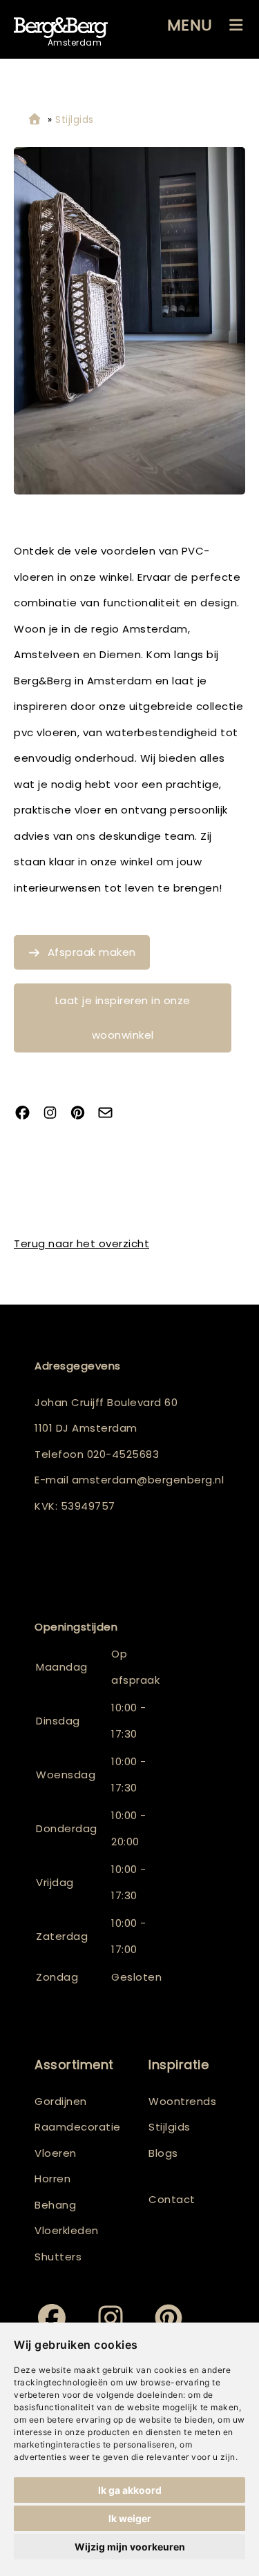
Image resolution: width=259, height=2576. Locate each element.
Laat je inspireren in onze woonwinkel (123, 1018)
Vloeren (56, 2153)
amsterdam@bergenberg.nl (148, 1480)
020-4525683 (123, 1454)
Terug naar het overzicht (81, 1243)
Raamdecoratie (78, 2127)
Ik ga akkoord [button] (130, 2490)
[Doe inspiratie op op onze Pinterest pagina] (83, 1114)
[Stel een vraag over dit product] (111, 1114)
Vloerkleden (67, 2230)
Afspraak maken (92, 952)
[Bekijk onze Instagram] (55, 1114)
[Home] (35, 120)
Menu (190, 25)
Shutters (58, 2257)
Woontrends (182, 2101)
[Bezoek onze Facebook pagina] (28, 1114)
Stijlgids (170, 2127)
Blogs (163, 2153)
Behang (55, 2205)
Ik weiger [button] (130, 2518)
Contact (172, 2199)
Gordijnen (61, 2101)
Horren (52, 2179)
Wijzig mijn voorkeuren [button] (130, 2547)
